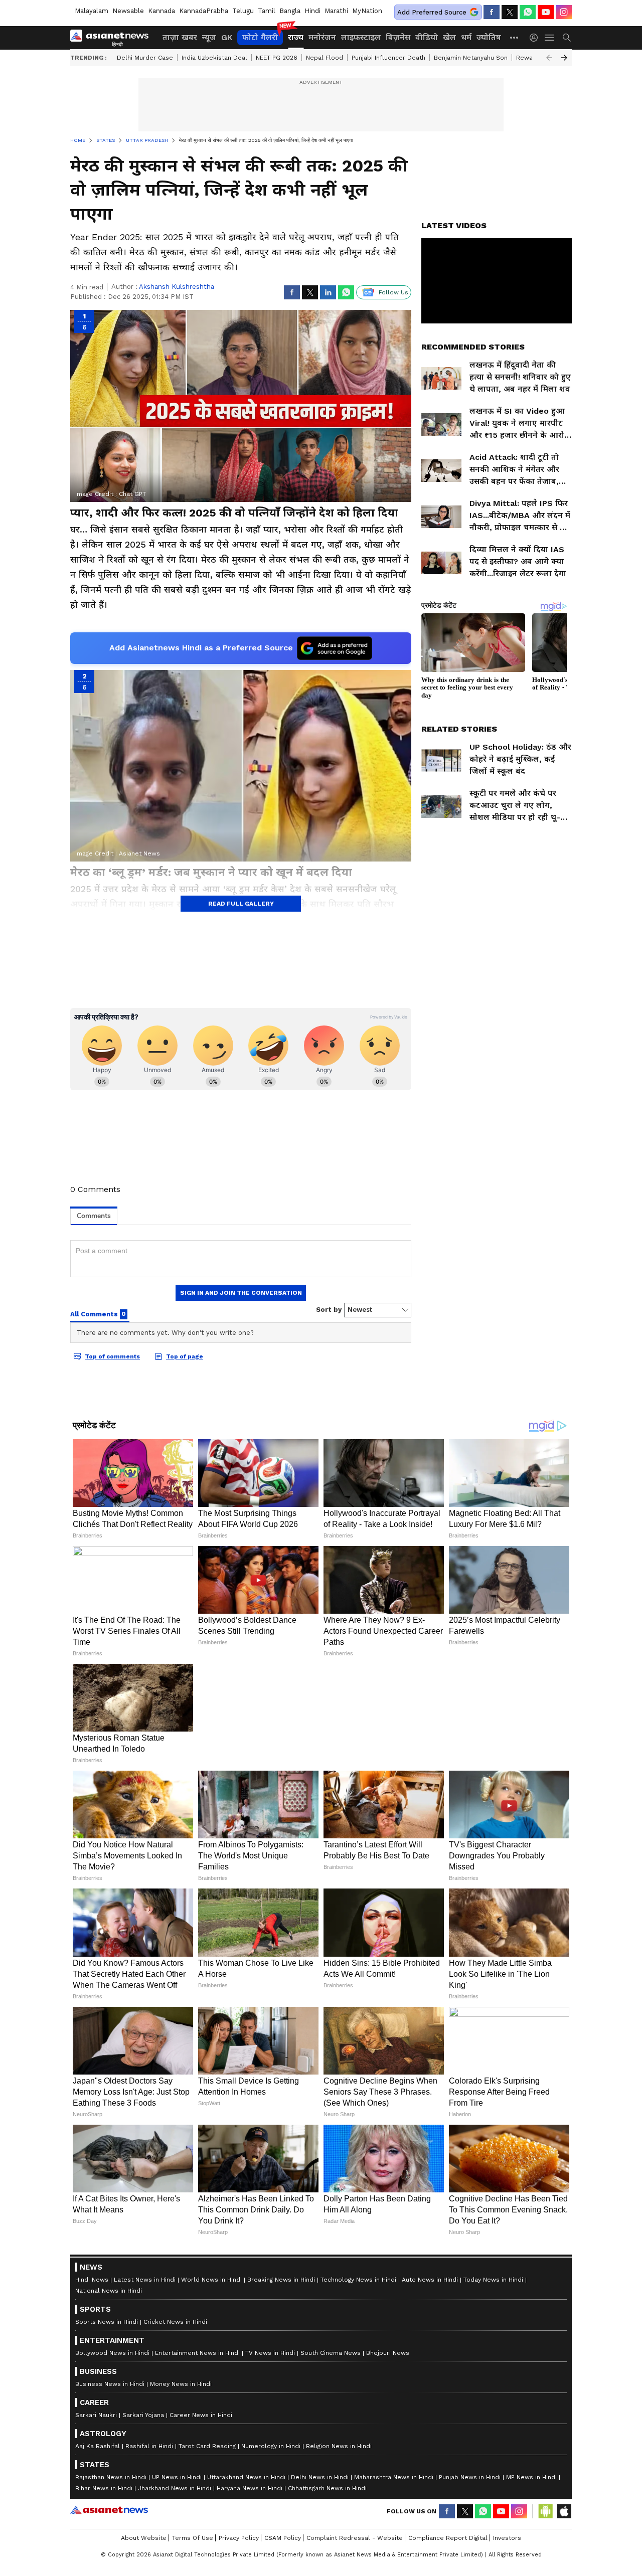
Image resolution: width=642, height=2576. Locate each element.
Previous (549, 58)
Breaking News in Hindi (281, 2515)
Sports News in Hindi (107, 2557)
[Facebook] (492, 12)
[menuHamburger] (550, 38)
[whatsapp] (528, 12)
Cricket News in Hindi (175, 2557)
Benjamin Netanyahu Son (471, 58)
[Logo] (113, 38)
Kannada (162, 11)
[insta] (564, 12)
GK (227, 37)
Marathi (336, 11)
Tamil (267, 11)
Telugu (243, 11)
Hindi (312, 11)
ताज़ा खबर (180, 37)
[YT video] (546, 12)
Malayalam (92, 11)
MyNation (367, 11)
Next (564, 58)
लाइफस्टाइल (361, 37)
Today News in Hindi (493, 2515)
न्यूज (209, 37)
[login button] (536, 38)
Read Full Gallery (241, 904)
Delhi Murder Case (145, 58)
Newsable (128, 11)
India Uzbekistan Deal (214, 58)
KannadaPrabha (204, 11)
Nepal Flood (325, 58)
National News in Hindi (109, 2526)
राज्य (296, 37)
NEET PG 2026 (277, 58)
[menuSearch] (567, 38)
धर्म (466, 37)
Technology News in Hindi (358, 2515)
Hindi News (92, 2515)
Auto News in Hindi (430, 2515)
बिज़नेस (398, 37)
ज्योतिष (489, 37)
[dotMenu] (515, 37)
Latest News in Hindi (145, 2515)
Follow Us (393, 292)
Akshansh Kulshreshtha (177, 287)
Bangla (290, 11)
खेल (449, 37)
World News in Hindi (211, 2515)
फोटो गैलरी (260, 37)
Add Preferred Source (432, 12)
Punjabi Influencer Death (388, 58)
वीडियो (427, 37)
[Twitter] (510, 12)
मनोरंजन (322, 37)
